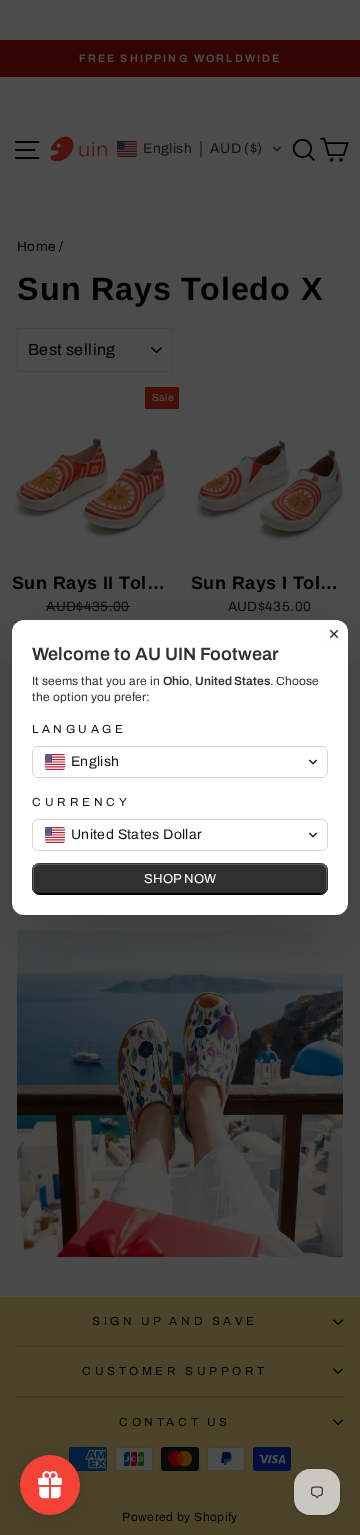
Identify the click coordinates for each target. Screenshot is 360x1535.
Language (79, 729)
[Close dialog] (334, 634)
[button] (180, 762)
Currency (81, 802)
